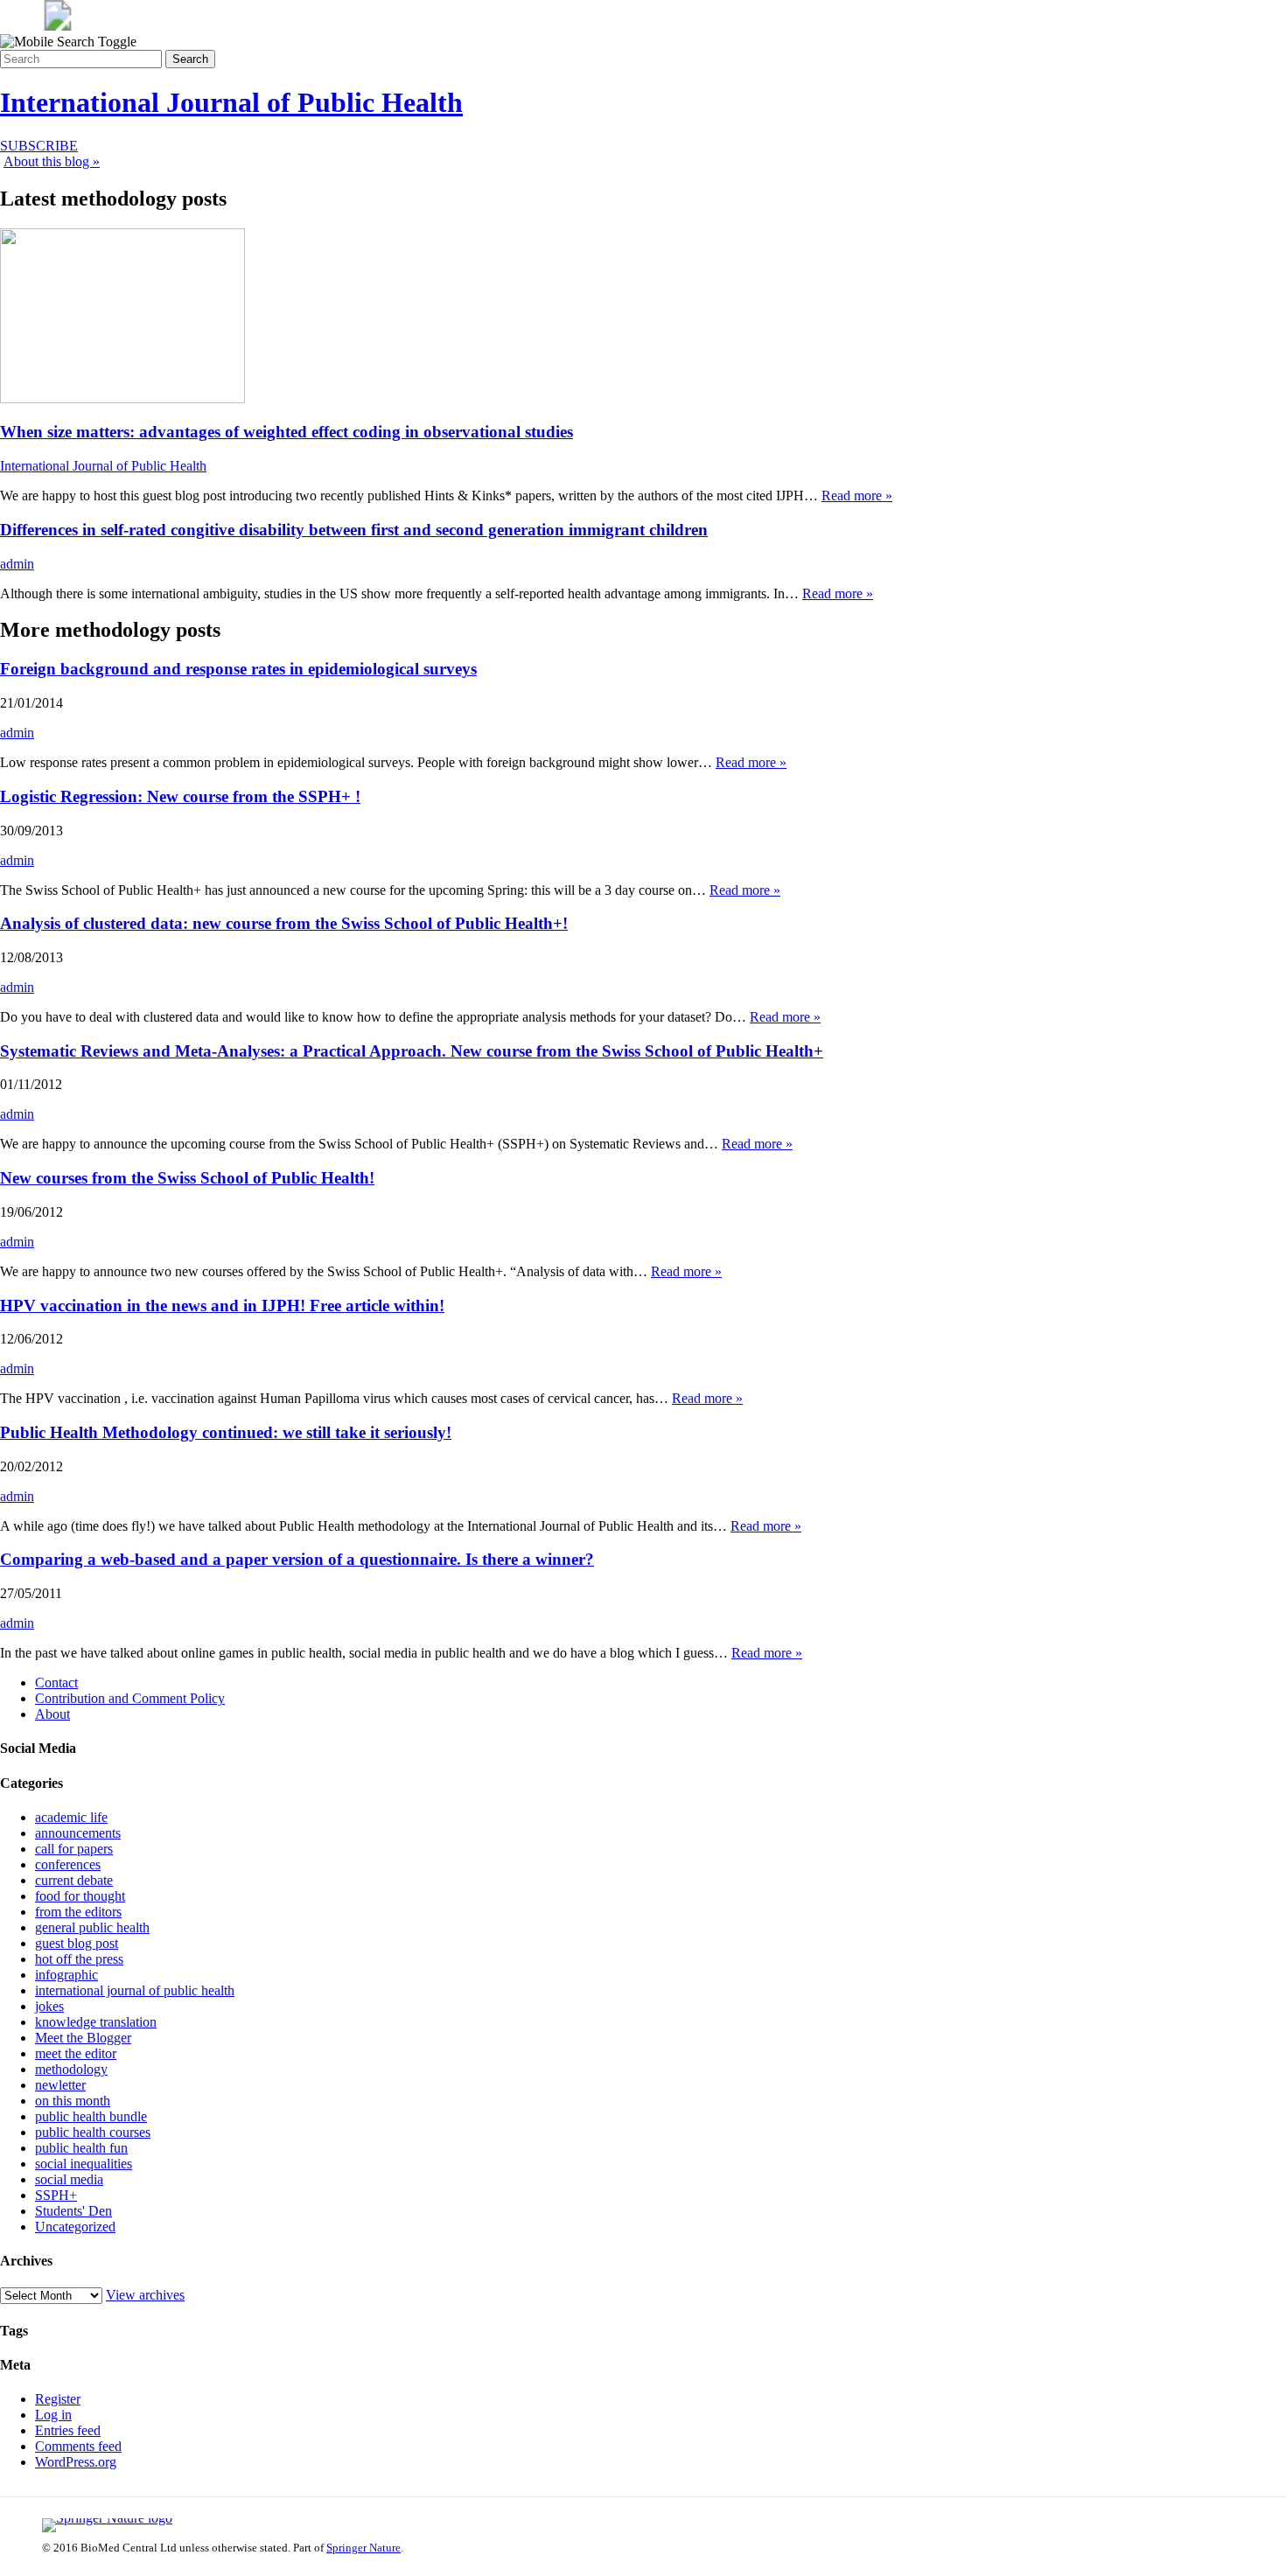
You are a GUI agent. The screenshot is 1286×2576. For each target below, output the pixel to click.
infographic (66, 1975)
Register (58, 2399)
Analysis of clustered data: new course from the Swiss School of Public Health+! (284, 923)
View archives (145, 2295)
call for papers (74, 1849)
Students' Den (73, 2211)
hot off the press (79, 1959)
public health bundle (91, 2116)
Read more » (857, 496)
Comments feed (78, 2446)
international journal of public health (135, 1990)
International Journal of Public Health (231, 102)
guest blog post (77, 1943)
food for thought (80, 1896)
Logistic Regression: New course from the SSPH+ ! (180, 796)
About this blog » (52, 161)
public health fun (81, 2148)
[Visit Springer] (58, 26)
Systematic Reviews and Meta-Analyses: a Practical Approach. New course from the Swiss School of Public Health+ (412, 1051)
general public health (92, 1927)
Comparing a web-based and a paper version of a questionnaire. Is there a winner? (297, 1559)
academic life (71, 1817)
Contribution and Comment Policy (130, 1698)
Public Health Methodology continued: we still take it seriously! (226, 1432)
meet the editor (76, 2053)
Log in (53, 2415)
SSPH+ (56, 2195)
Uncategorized (75, 2227)
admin (17, 564)
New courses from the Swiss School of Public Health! (187, 1178)
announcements (78, 1833)
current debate (74, 1880)
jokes (49, 2006)
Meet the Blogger (83, 2038)
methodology (71, 2069)
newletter (60, 2085)
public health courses (93, 2132)
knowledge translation (96, 2022)
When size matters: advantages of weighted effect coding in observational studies (287, 432)
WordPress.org (76, 2462)
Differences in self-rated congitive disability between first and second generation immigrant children (354, 530)
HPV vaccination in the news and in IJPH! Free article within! (222, 1305)
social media (69, 2179)
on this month (73, 2101)
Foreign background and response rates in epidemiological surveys (238, 669)
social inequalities (84, 2164)
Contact (56, 1682)
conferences (68, 1864)
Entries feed (68, 2430)
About (52, 1714)
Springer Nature (363, 2548)
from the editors (78, 1912)
